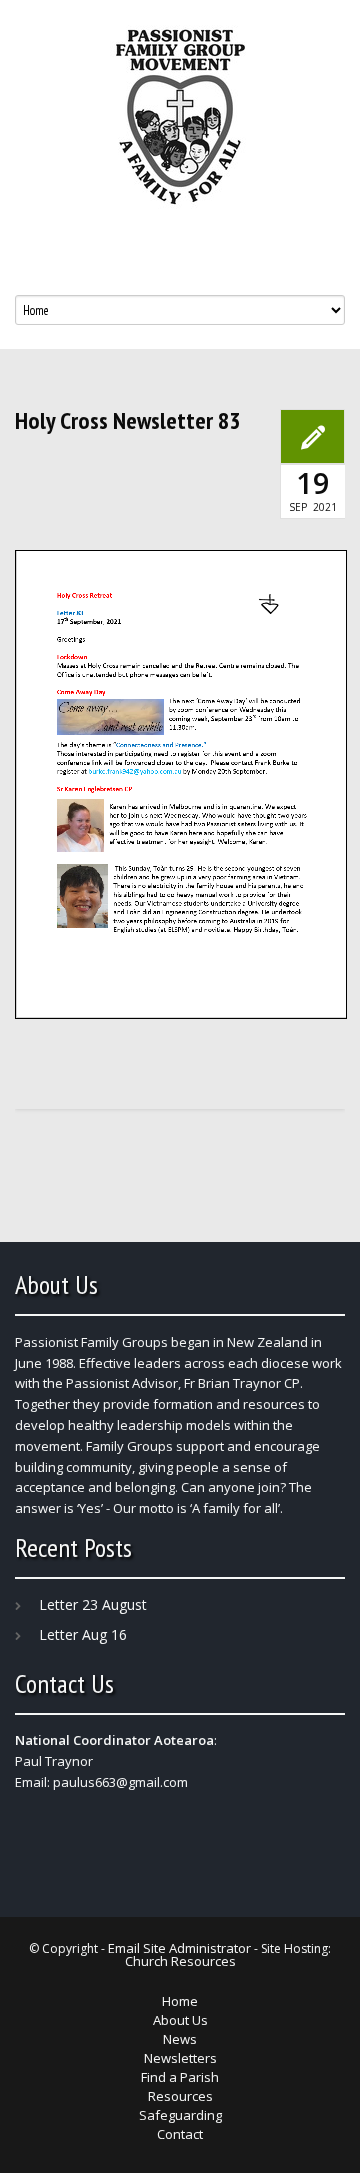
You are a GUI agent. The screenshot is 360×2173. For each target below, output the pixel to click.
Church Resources (180, 1961)
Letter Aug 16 (83, 1634)
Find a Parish (180, 2077)
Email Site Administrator (179, 1948)
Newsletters (180, 2058)
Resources (180, 2096)
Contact (180, 2134)
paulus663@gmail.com (120, 1782)
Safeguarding (180, 2115)
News (180, 2039)
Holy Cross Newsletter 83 (127, 421)
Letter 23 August (93, 1604)
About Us (180, 2020)
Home (180, 2001)
